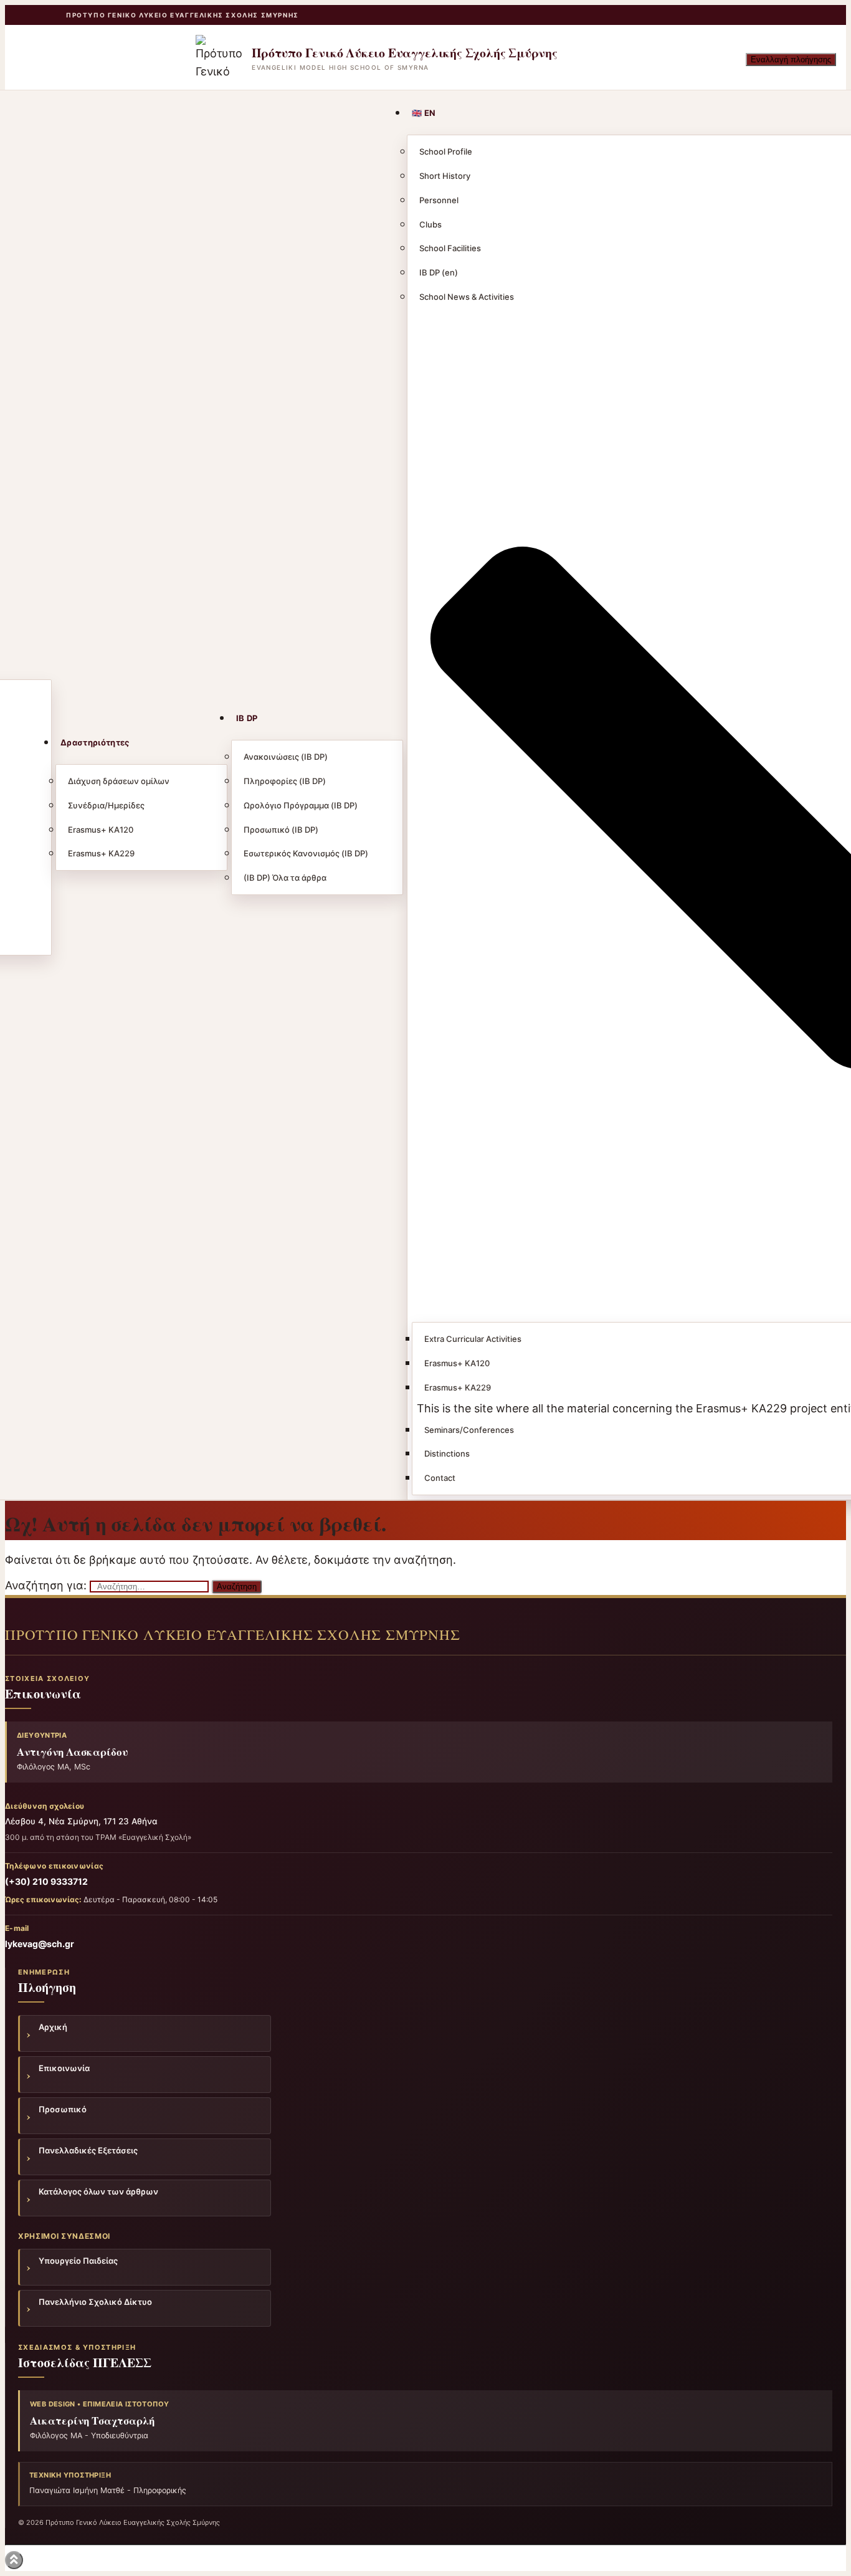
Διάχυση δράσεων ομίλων (119, 781)
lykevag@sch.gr (40, 1944)
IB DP (247, 718)
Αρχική (53, 2027)
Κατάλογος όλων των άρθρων (98, 2191)
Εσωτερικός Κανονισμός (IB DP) (306, 853)
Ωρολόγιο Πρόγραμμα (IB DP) (301, 805)
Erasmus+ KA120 (101, 830)
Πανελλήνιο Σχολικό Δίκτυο (95, 2302)
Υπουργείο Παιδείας (78, 2261)
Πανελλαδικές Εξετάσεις (88, 2150)
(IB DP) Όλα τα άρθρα (285, 878)
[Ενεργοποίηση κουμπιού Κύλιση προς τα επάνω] (14, 2560)
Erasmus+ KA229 (101, 853)
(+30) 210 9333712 (46, 1881)
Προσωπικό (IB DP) (281, 830)
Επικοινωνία (64, 2068)
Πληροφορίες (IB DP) (285, 781)
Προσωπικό (63, 2109)
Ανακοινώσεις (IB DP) (286, 757)
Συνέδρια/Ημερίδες (106, 805)
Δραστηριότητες (95, 742)
